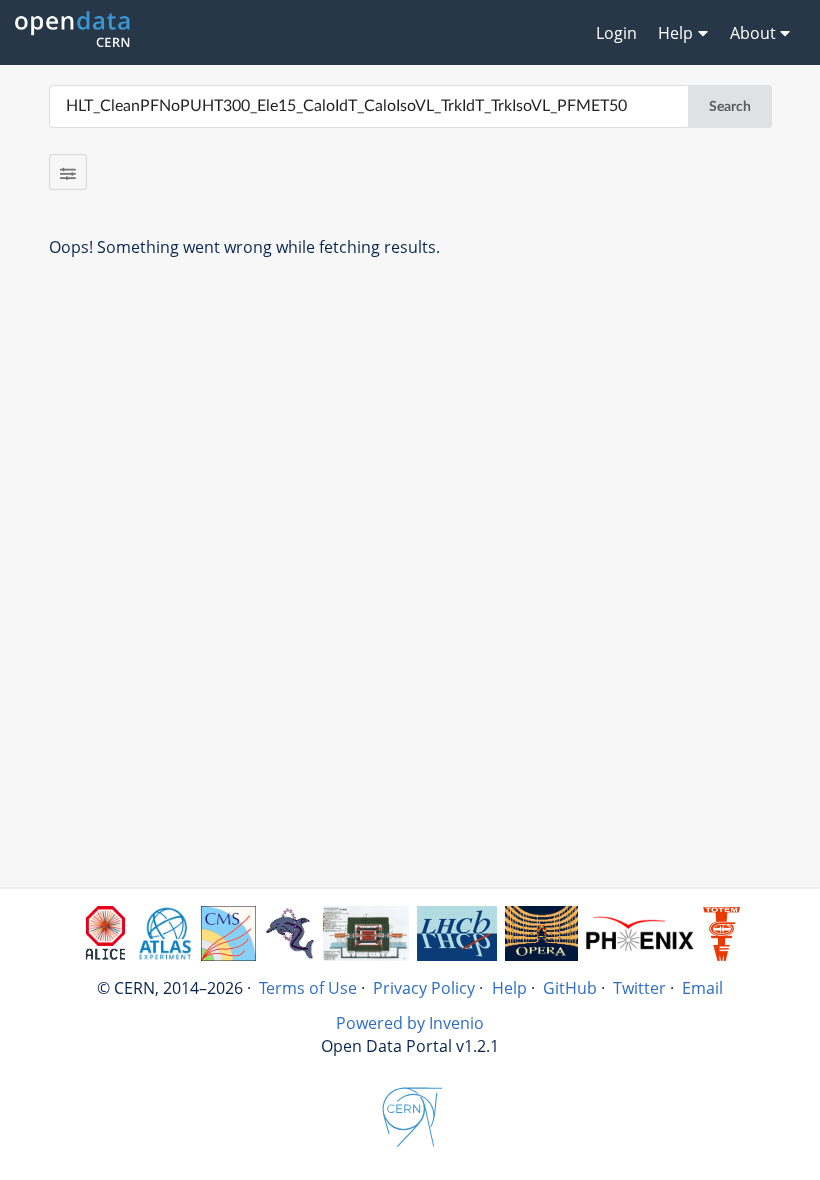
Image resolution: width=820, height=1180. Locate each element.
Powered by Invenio (410, 1023)
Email (702, 988)
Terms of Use (308, 988)
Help (509, 988)
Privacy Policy (424, 988)
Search (730, 107)
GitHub (570, 988)
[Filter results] (68, 172)
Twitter (639, 988)
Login (616, 33)
